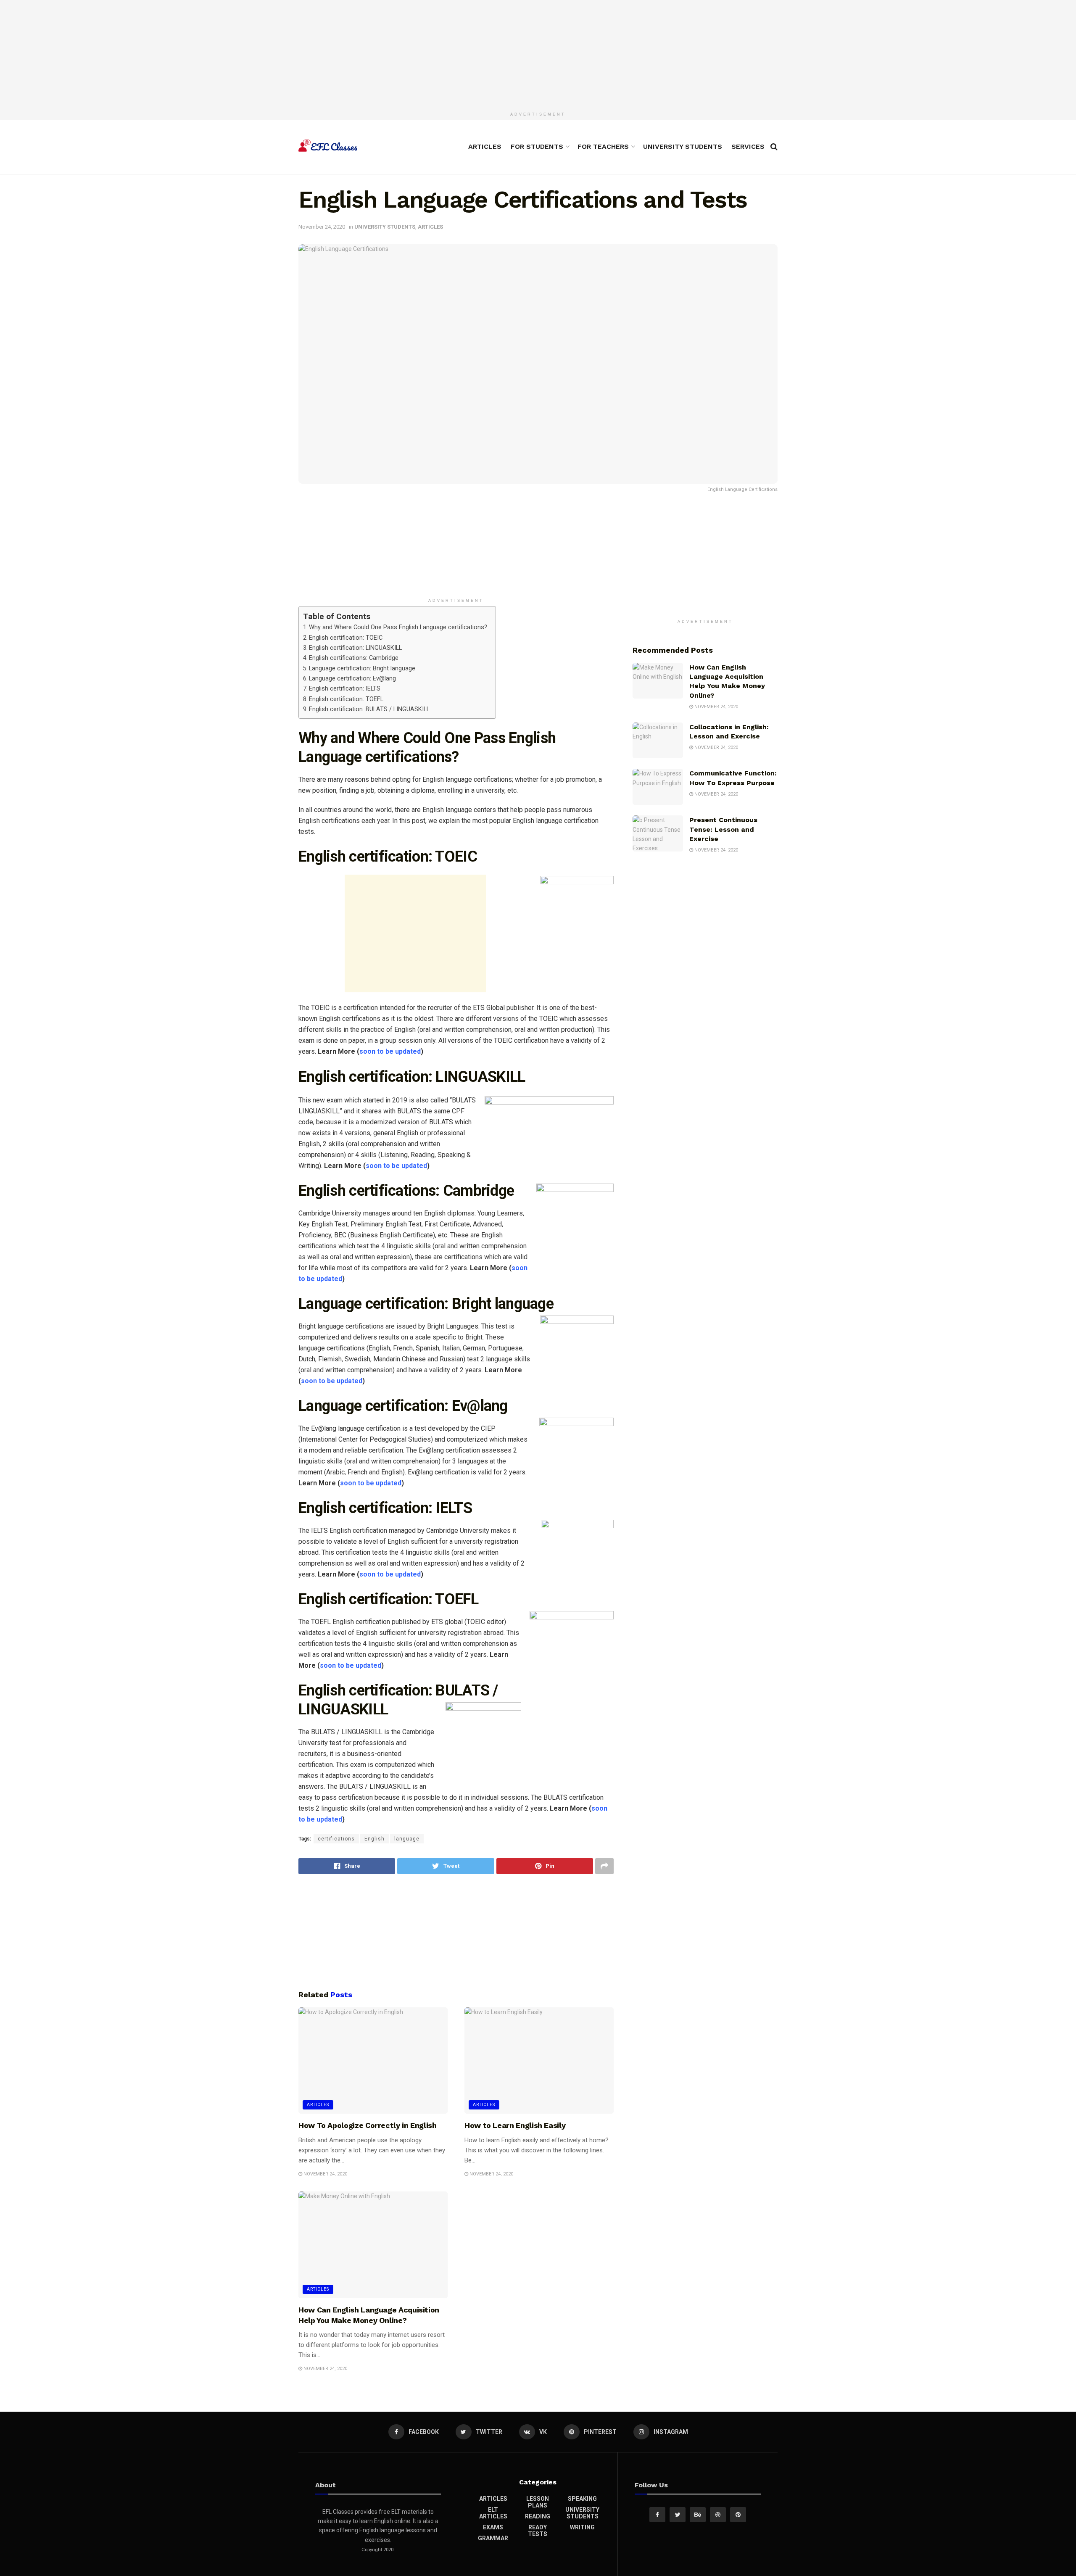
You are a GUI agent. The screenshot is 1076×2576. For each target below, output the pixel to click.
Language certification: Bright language (362, 668)
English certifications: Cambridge (354, 658)
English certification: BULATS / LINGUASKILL (369, 709)
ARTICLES (485, 146)
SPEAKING (582, 2499)
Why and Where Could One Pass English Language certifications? (398, 627)
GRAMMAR (493, 2538)
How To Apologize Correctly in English (368, 2125)
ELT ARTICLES (493, 2513)
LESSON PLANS (538, 2502)
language (407, 1839)
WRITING (582, 2527)
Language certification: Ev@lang (352, 679)
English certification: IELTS (345, 689)
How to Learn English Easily (515, 2125)
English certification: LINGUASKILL (355, 648)
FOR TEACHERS (603, 146)
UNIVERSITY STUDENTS (683, 146)
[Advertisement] (538, 53)
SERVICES (748, 146)
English (374, 1839)
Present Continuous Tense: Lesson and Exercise (723, 829)
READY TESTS (538, 2531)
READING (538, 2516)
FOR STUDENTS (537, 146)
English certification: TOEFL (346, 699)
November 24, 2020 (322, 227)
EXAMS (493, 2527)
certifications (336, 1839)
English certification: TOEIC (346, 638)
